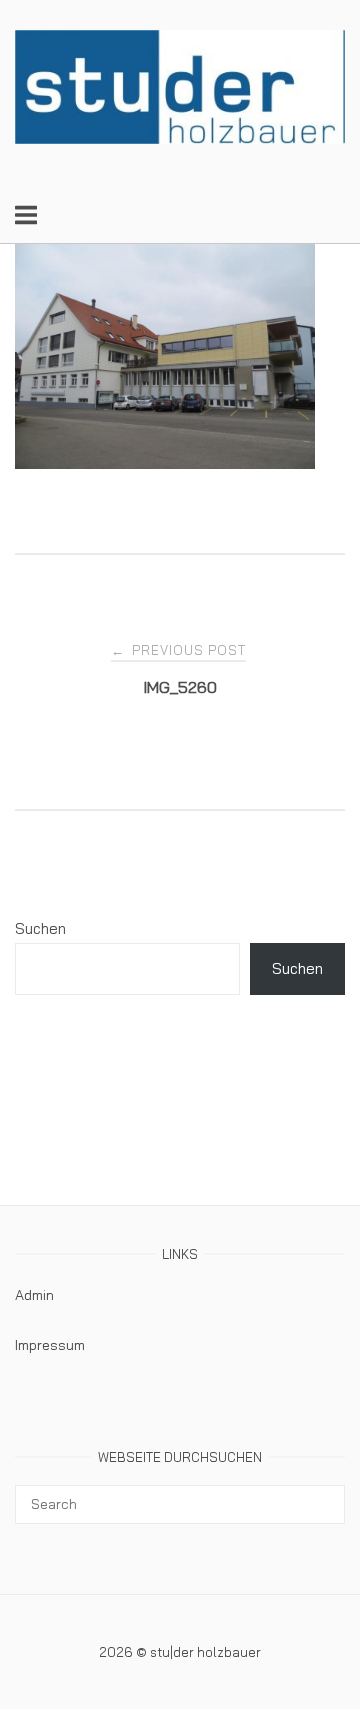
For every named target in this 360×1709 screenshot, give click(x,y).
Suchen (40, 928)
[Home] (180, 138)
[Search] (322, 1495)
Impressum (50, 1345)
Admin (34, 1295)
